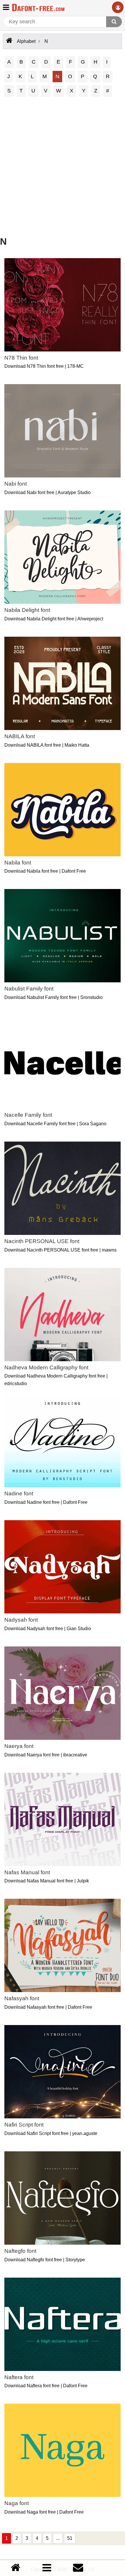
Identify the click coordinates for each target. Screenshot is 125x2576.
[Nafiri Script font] (63, 2072)
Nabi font (16, 484)
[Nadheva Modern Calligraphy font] (63, 1315)
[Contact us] (78, 2568)
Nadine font (19, 1493)
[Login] (118, 7)
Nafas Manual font (27, 1872)
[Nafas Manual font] (63, 1819)
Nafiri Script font (24, 2125)
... (58, 2538)
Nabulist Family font (29, 989)
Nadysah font (21, 1620)
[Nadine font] (63, 1441)
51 (70, 2538)
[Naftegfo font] (63, 2198)
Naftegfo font (20, 2251)
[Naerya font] (63, 1693)
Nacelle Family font (28, 1115)
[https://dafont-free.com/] (9, 41)
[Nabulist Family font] (63, 936)
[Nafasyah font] (63, 1945)
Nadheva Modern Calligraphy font (46, 1367)
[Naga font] (63, 2450)
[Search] (114, 22)
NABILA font (20, 736)
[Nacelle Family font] (63, 1062)
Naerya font (19, 1746)
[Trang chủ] (16, 2568)
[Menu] (47, 2568)
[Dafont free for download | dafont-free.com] (38, 7)
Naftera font (19, 2377)
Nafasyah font (22, 1998)
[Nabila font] (63, 810)
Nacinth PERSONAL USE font (42, 1241)
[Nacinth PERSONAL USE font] (63, 1188)
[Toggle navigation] (6, 7)
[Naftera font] (63, 2324)
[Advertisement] (63, 167)
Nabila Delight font (27, 610)
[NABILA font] (63, 683)
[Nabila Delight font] (63, 557)
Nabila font (18, 863)
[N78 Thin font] (63, 305)
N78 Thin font (21, 358)
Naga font (17, 2503)
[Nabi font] (63, 431)
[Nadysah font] (63, 1567)
